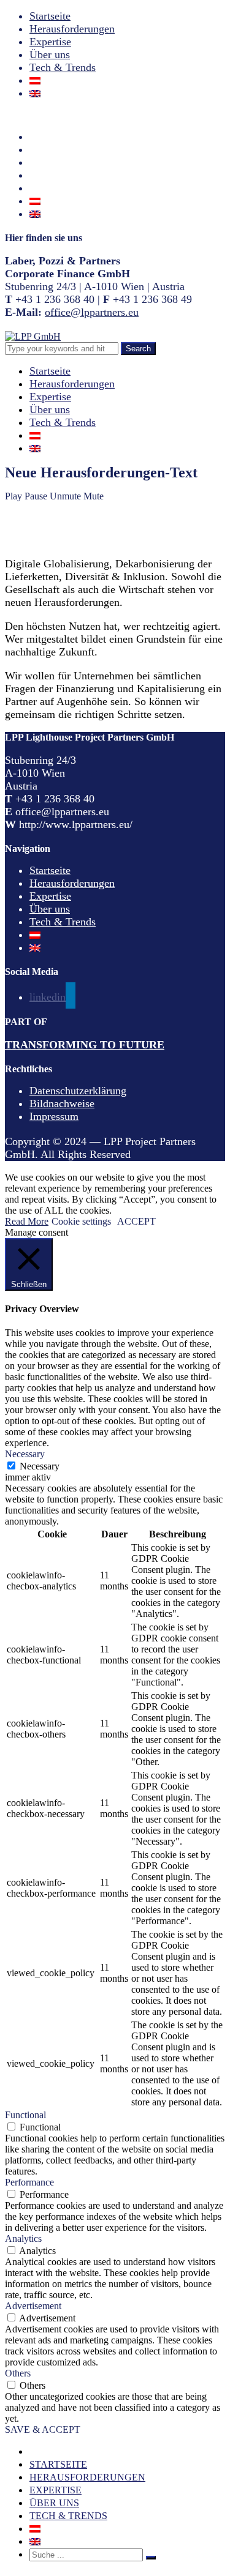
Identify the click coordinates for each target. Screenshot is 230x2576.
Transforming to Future (85, 1045)
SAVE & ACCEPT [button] (43, 2429)
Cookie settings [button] (81, 1221)
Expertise (50, 42)
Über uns (50, 54)
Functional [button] (25, 2115)
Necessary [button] (25, 1454)
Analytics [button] (23, 2238)
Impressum (54, 1116)
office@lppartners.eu (92, 312)
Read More (27, 1221)
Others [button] (18, 2373)
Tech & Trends (63, 67)
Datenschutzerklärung (78, 1091)
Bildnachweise (62, 1103)
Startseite (50, 16)
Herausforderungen (72, 29)
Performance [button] (29, 2182)
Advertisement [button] (33, 2306)
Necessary (40, 1466)
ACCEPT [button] (136, 1221)
